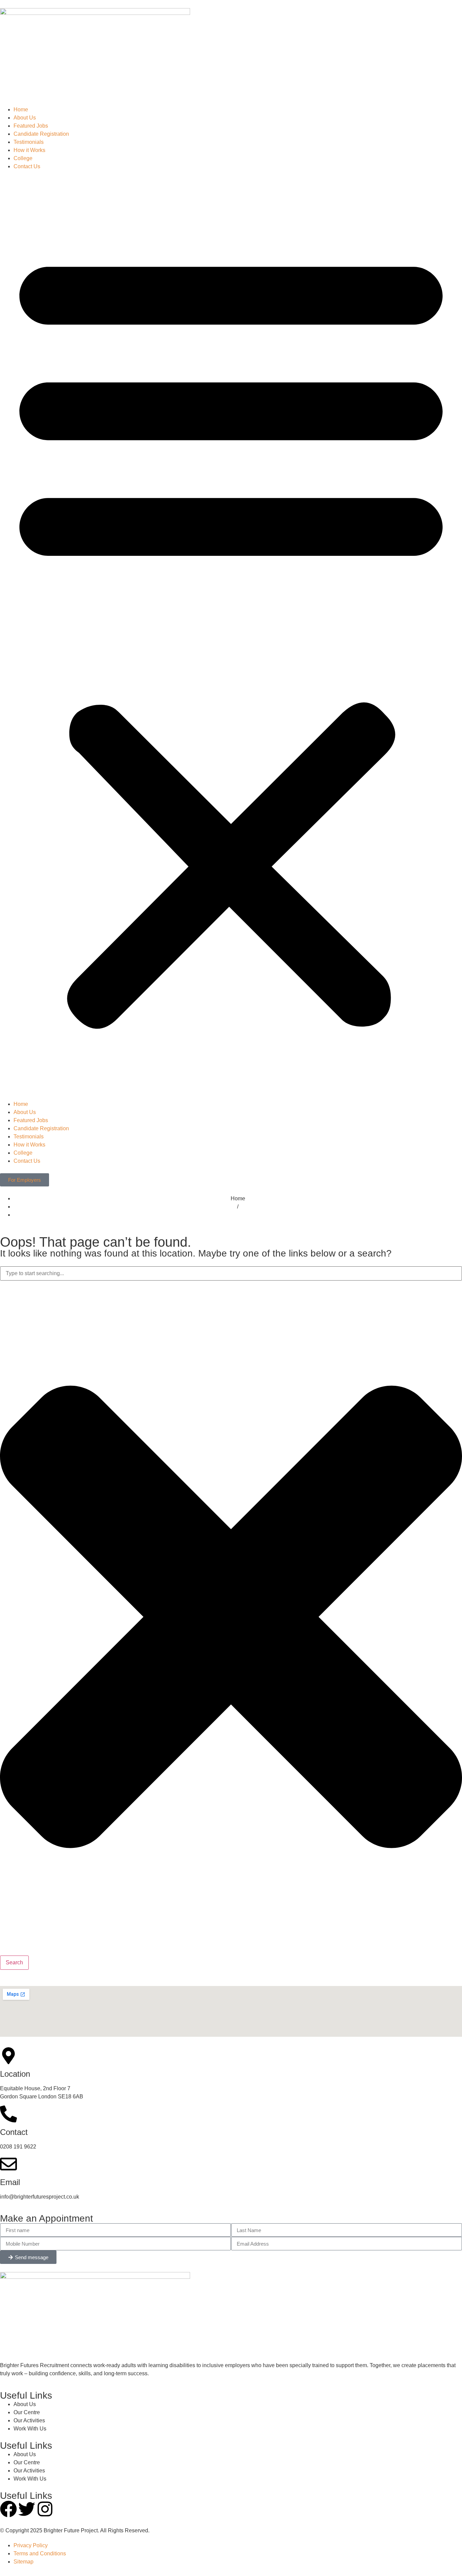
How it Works (29, 150)
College (23, 158)
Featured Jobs (31, 126)
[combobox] (231, 1273)
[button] (231, 635)
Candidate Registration (41, 134)
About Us (25, 118)
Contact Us (27, 166)
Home (21, 110)
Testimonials (29, 142)
